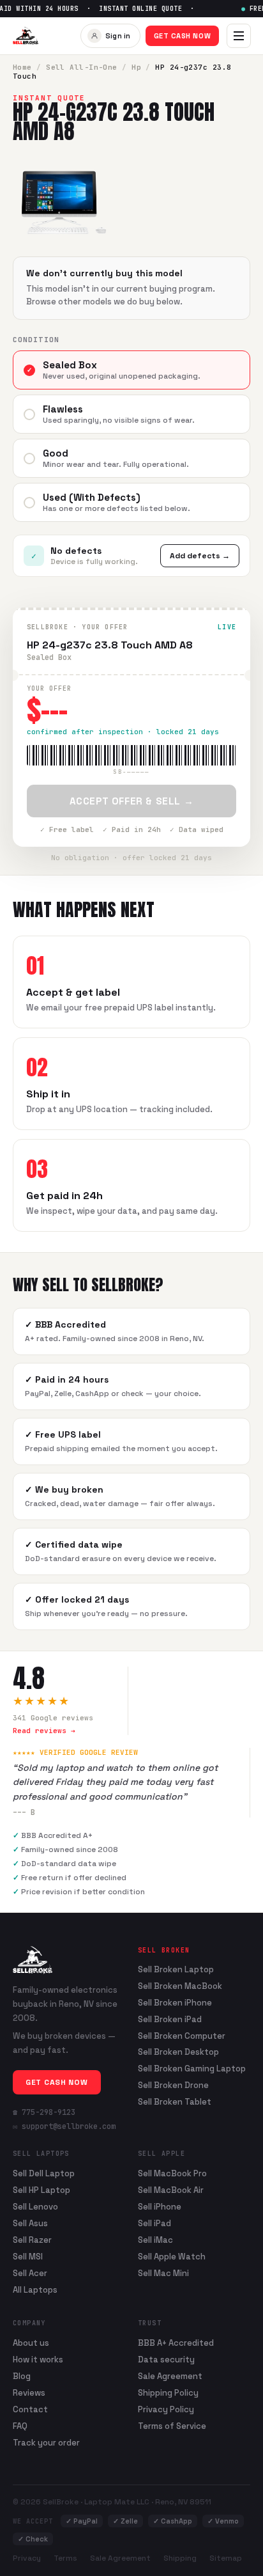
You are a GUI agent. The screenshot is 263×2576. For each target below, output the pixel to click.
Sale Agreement (170, 2376)
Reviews (29, 2393)
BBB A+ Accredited (176, 2343)
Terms (65, 2558)
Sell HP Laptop (41, 2190)
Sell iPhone (160, 2207)
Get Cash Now (183, 36)
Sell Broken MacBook (180, 1986)
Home (22, 67)
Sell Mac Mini (163, 2273)
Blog (22, 2376)
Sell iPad (154, 2223)
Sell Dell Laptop (44, 2173)
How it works (38, 2360)
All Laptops (35, 2290)
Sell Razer (32, 2240)
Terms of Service (172, 2426)
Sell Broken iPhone (175, 2003)
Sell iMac (155, 2240)
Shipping (180, 2558)
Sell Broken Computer (182, 2036)
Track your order (46, 2443)
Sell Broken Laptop (176, 1970)
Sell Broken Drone (173, 2085)
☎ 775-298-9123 (44, 2112)
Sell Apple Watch (172, 2257)
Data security (166, 2360)
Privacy (27, 2558)
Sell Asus (30, 2223)
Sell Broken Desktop (178, 2052)
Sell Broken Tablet (175, 2102)
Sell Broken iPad (170, 2020)
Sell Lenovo (35, 2207)
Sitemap (226, 2558)
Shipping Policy (168, 2393)
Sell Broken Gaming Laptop (192, 2069)
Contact (30, 2409)
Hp (136, 67)
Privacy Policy (166, 2409)
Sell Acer (30, 2273)
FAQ (20, 2426)
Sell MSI (28, 2257)
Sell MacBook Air (171, 2190)
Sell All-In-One (82, 67)
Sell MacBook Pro (172, 2173)
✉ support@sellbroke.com (64, 2126)
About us (31, 2343)
